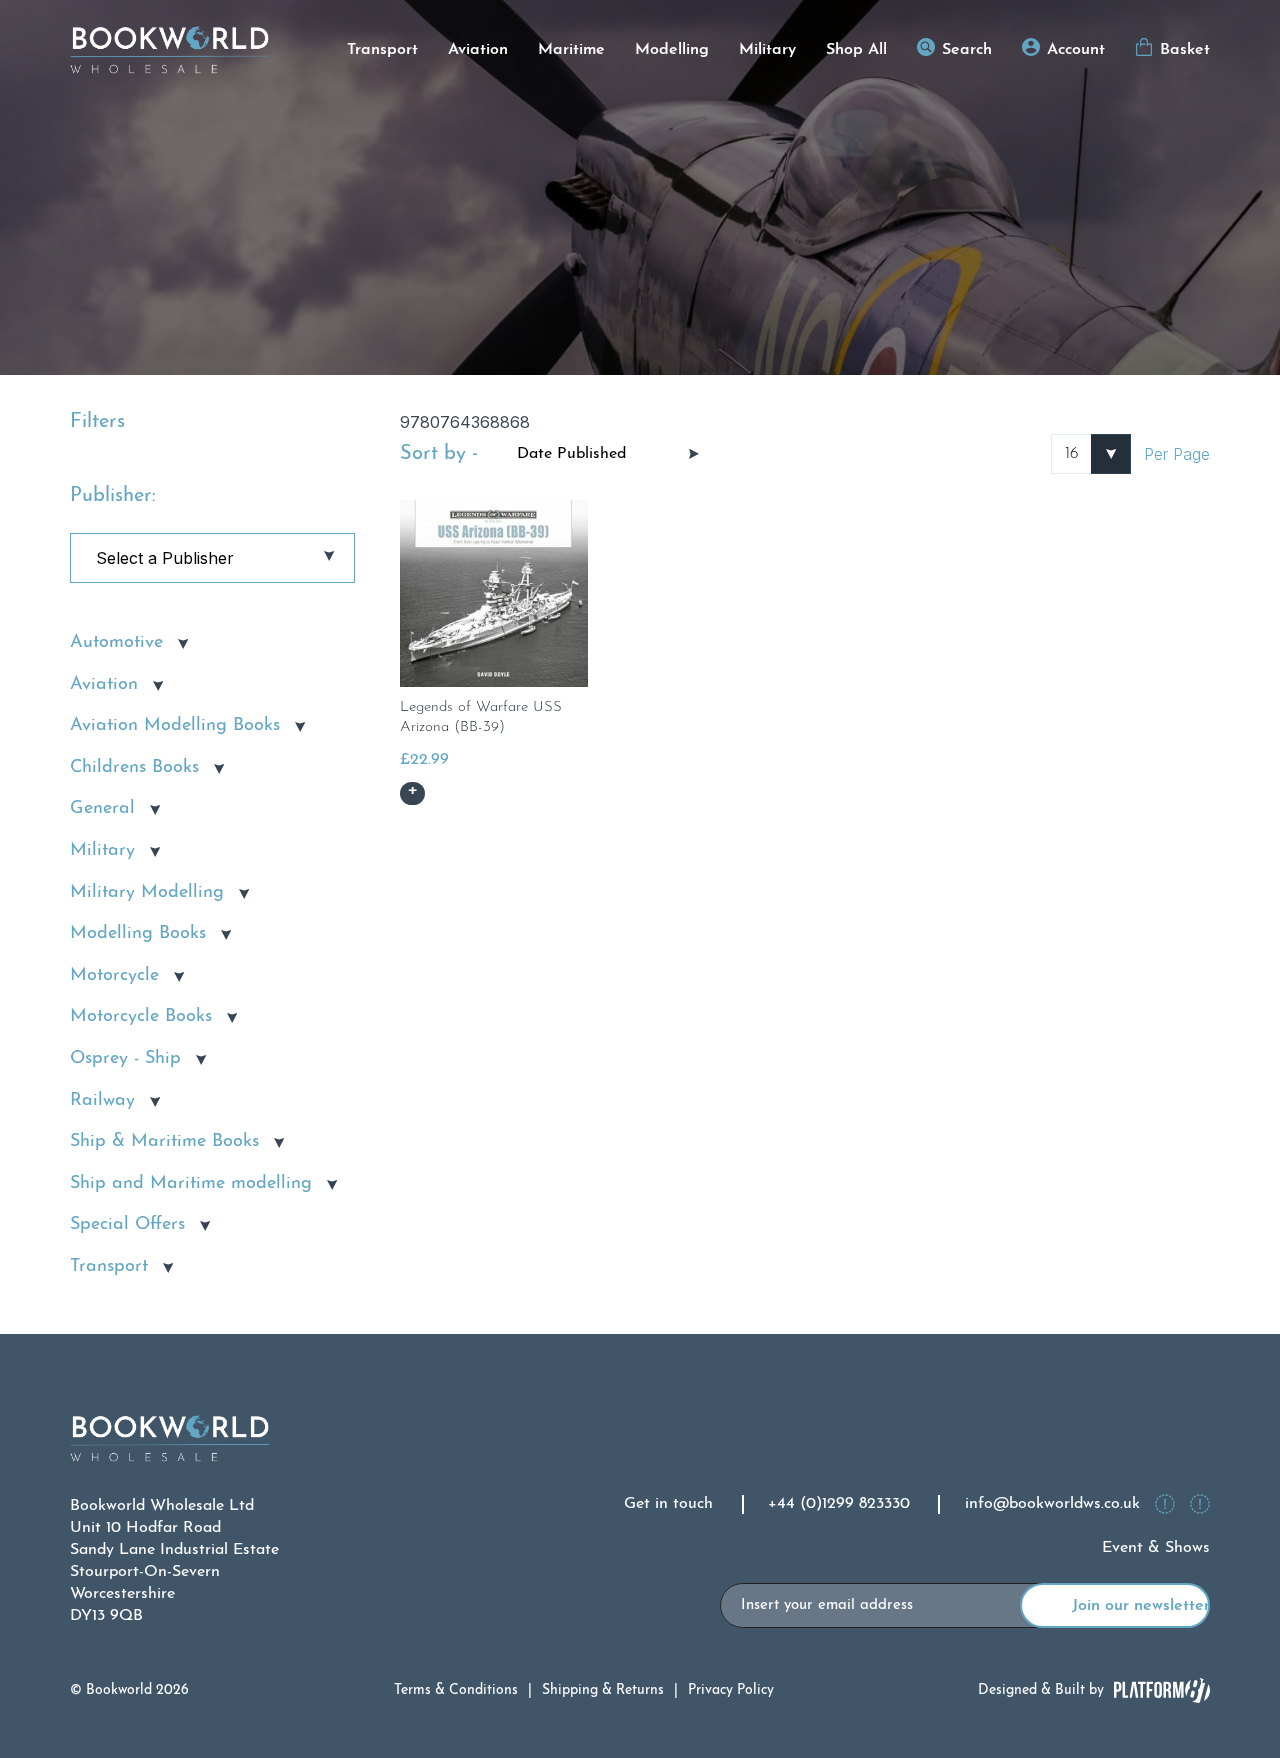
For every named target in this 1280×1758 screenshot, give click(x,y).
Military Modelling (147, 893)
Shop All (856, 50)
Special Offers (127, 1225)
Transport (382, 50)
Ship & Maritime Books (164, 1142)
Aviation (478, 50)
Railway (102, 1101)
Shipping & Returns (603, 1690)
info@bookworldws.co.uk (1052, 1504)
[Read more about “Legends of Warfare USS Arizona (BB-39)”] (412, 793)
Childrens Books (134, 768)
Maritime (571, 50)
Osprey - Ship (125, 1059)
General (102, 809)
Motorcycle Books (141, 1017)
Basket (1185, 50)
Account (1076, 50)
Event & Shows (1156, 1548)
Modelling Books (138, 934)
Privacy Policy (731, 1690)
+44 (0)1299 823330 (839, 1504)
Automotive (116, 643)
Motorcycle (114, 976)
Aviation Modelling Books (175, 726)
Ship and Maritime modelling (191, 1184)
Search (967, 50)
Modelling (672, 50)
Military (767, 50)
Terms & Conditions (456, 1690)
